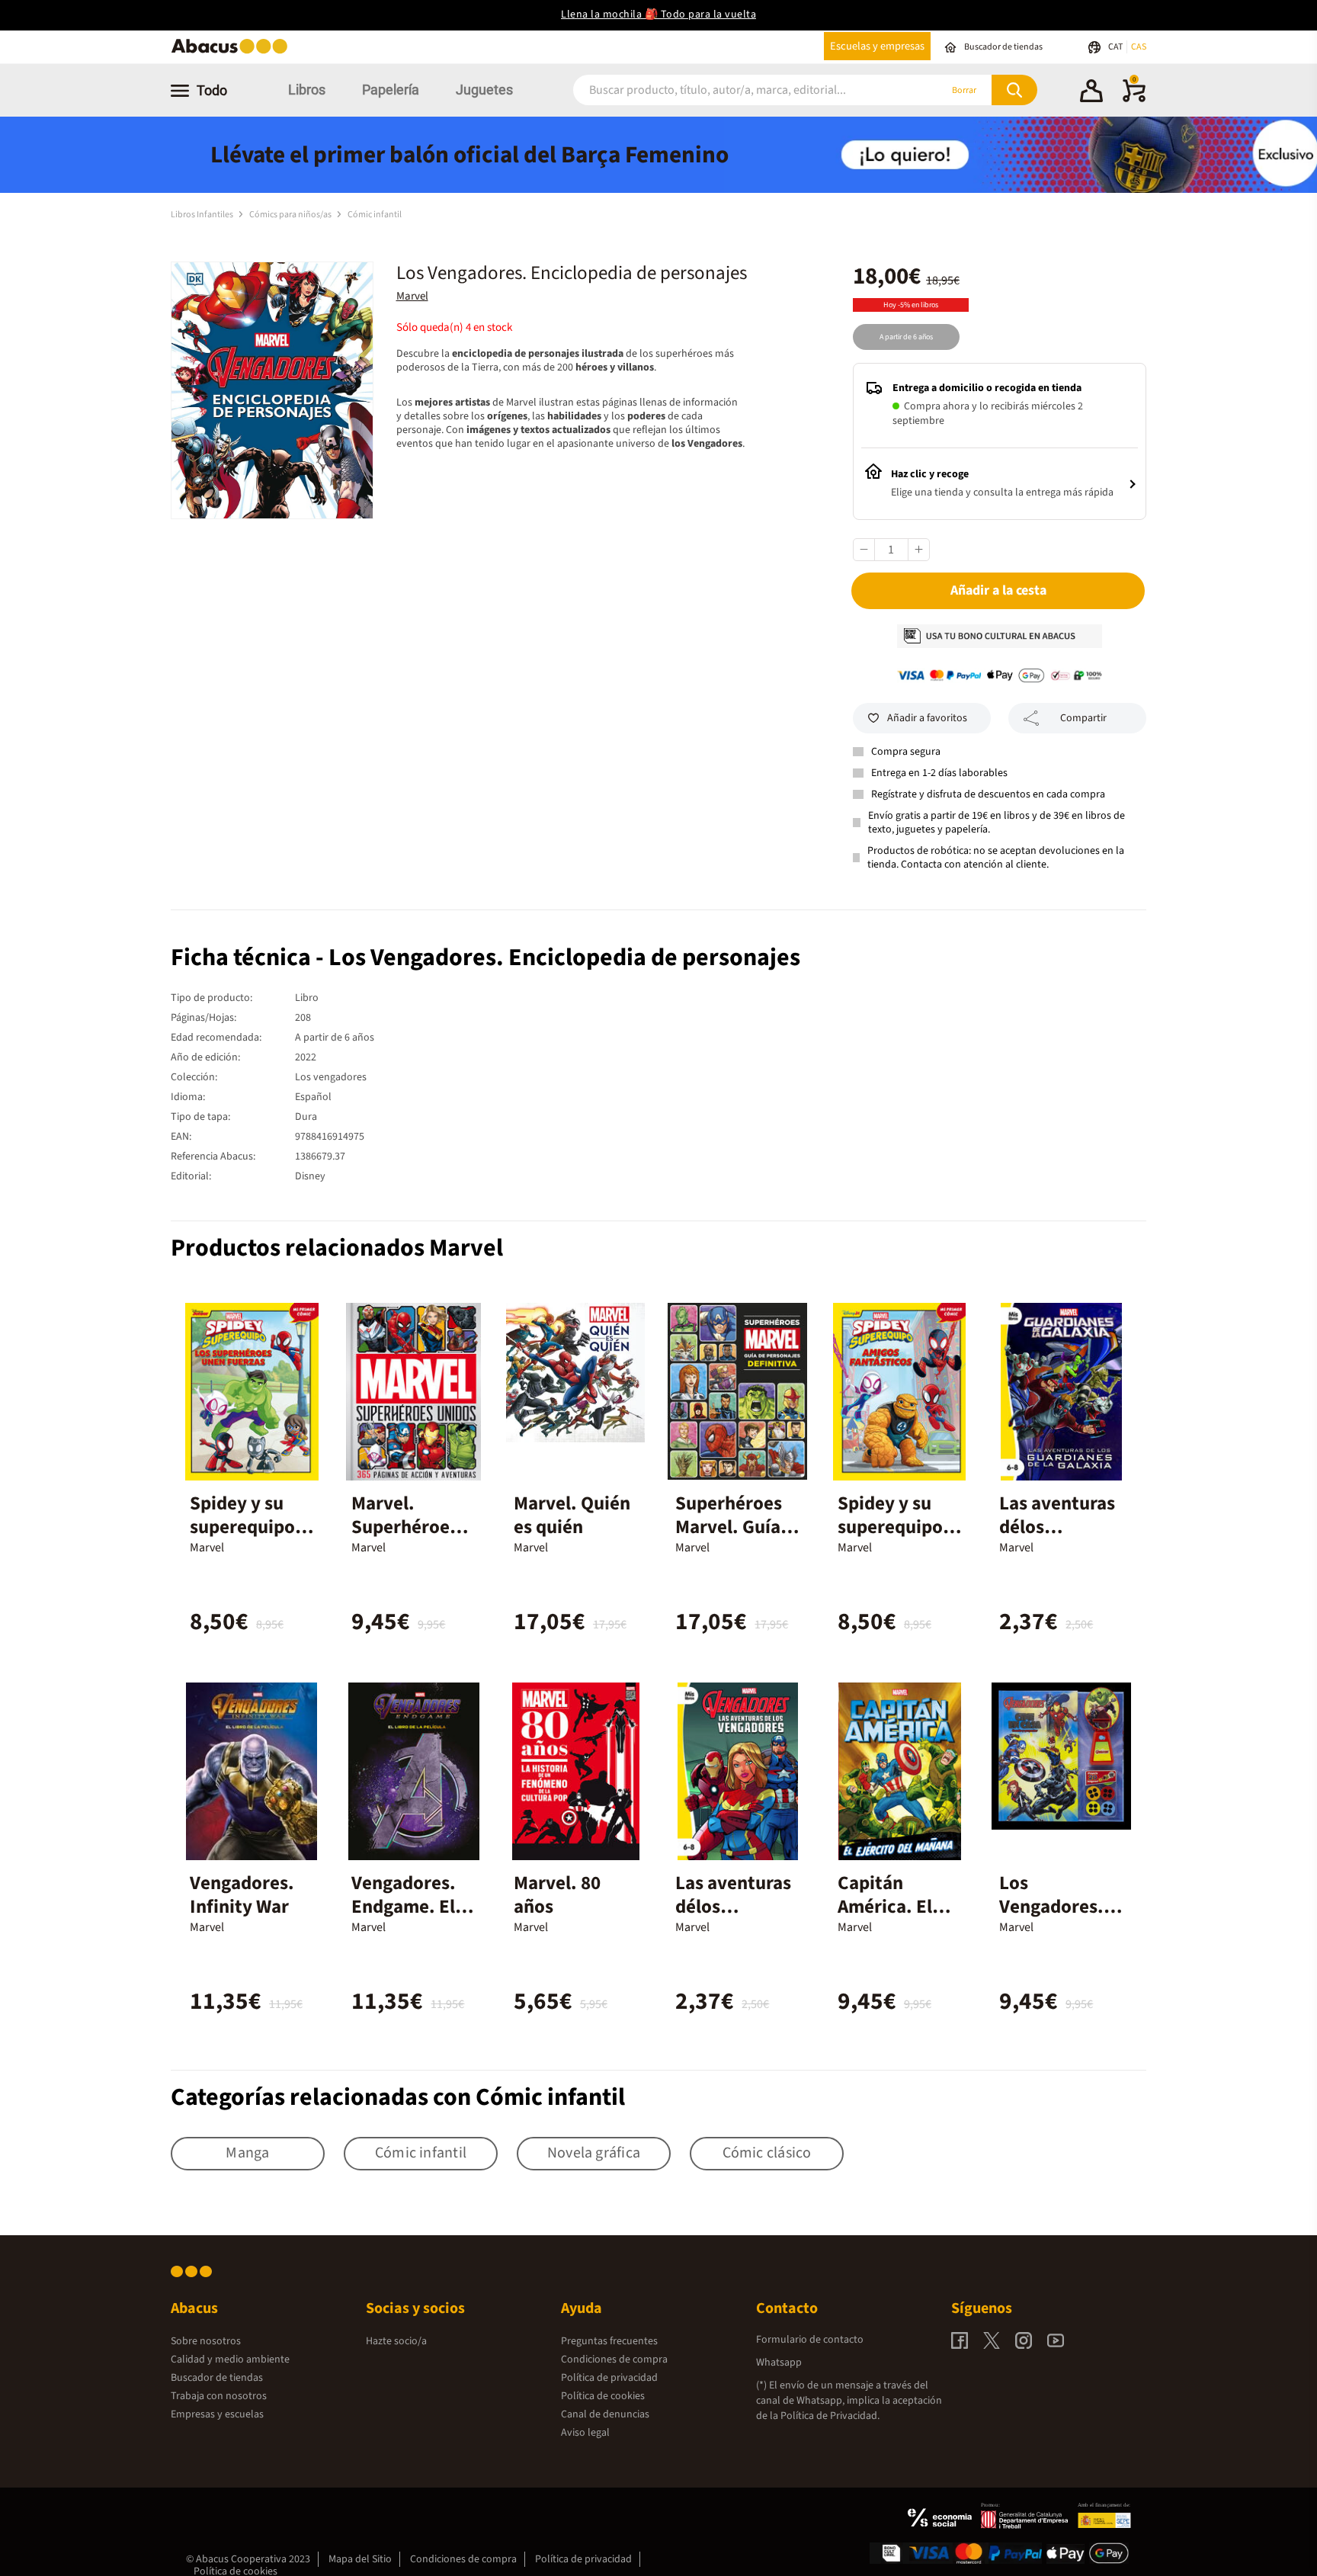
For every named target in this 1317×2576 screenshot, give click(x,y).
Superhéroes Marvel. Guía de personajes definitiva (733, 1539)
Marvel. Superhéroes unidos (405, 1527)
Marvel (412, 296)
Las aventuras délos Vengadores (733, 1907)
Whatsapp (779, 2363)
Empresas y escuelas (217, 2414)
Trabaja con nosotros (219, 2396)
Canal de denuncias (605, 2414)
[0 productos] (1134, 99)
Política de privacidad (609, 2378)
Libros (307, 90)
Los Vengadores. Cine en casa (1051, 1907)
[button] (1091, 93)
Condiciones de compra (614, 2359)
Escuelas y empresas (877, 46)
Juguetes (484, 90)
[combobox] (736, 90)
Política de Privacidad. (830, 2416)
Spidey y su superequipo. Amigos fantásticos (893, 1539)
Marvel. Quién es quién (572, 1515)
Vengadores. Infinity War (242, 1895)
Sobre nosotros (206, 2341)
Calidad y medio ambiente (230, 2359)
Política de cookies (603, 2396)
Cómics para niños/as (291, 215)
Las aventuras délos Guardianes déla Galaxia (1057, 1539)
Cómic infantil (375, 215)
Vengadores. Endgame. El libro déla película (404, 1918)
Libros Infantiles (203, 215)
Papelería (391, 90)
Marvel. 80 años (557, 1895)
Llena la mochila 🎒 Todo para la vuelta (658, 14)
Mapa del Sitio (360, 2559)
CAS (1139, 47)
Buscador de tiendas (217, 2378)
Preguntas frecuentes (609, 2341)
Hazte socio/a (396, 2341)
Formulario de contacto (810, 2340)
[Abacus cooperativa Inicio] (233, 52)
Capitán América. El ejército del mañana (885, 1918)
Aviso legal (585, 2433)
